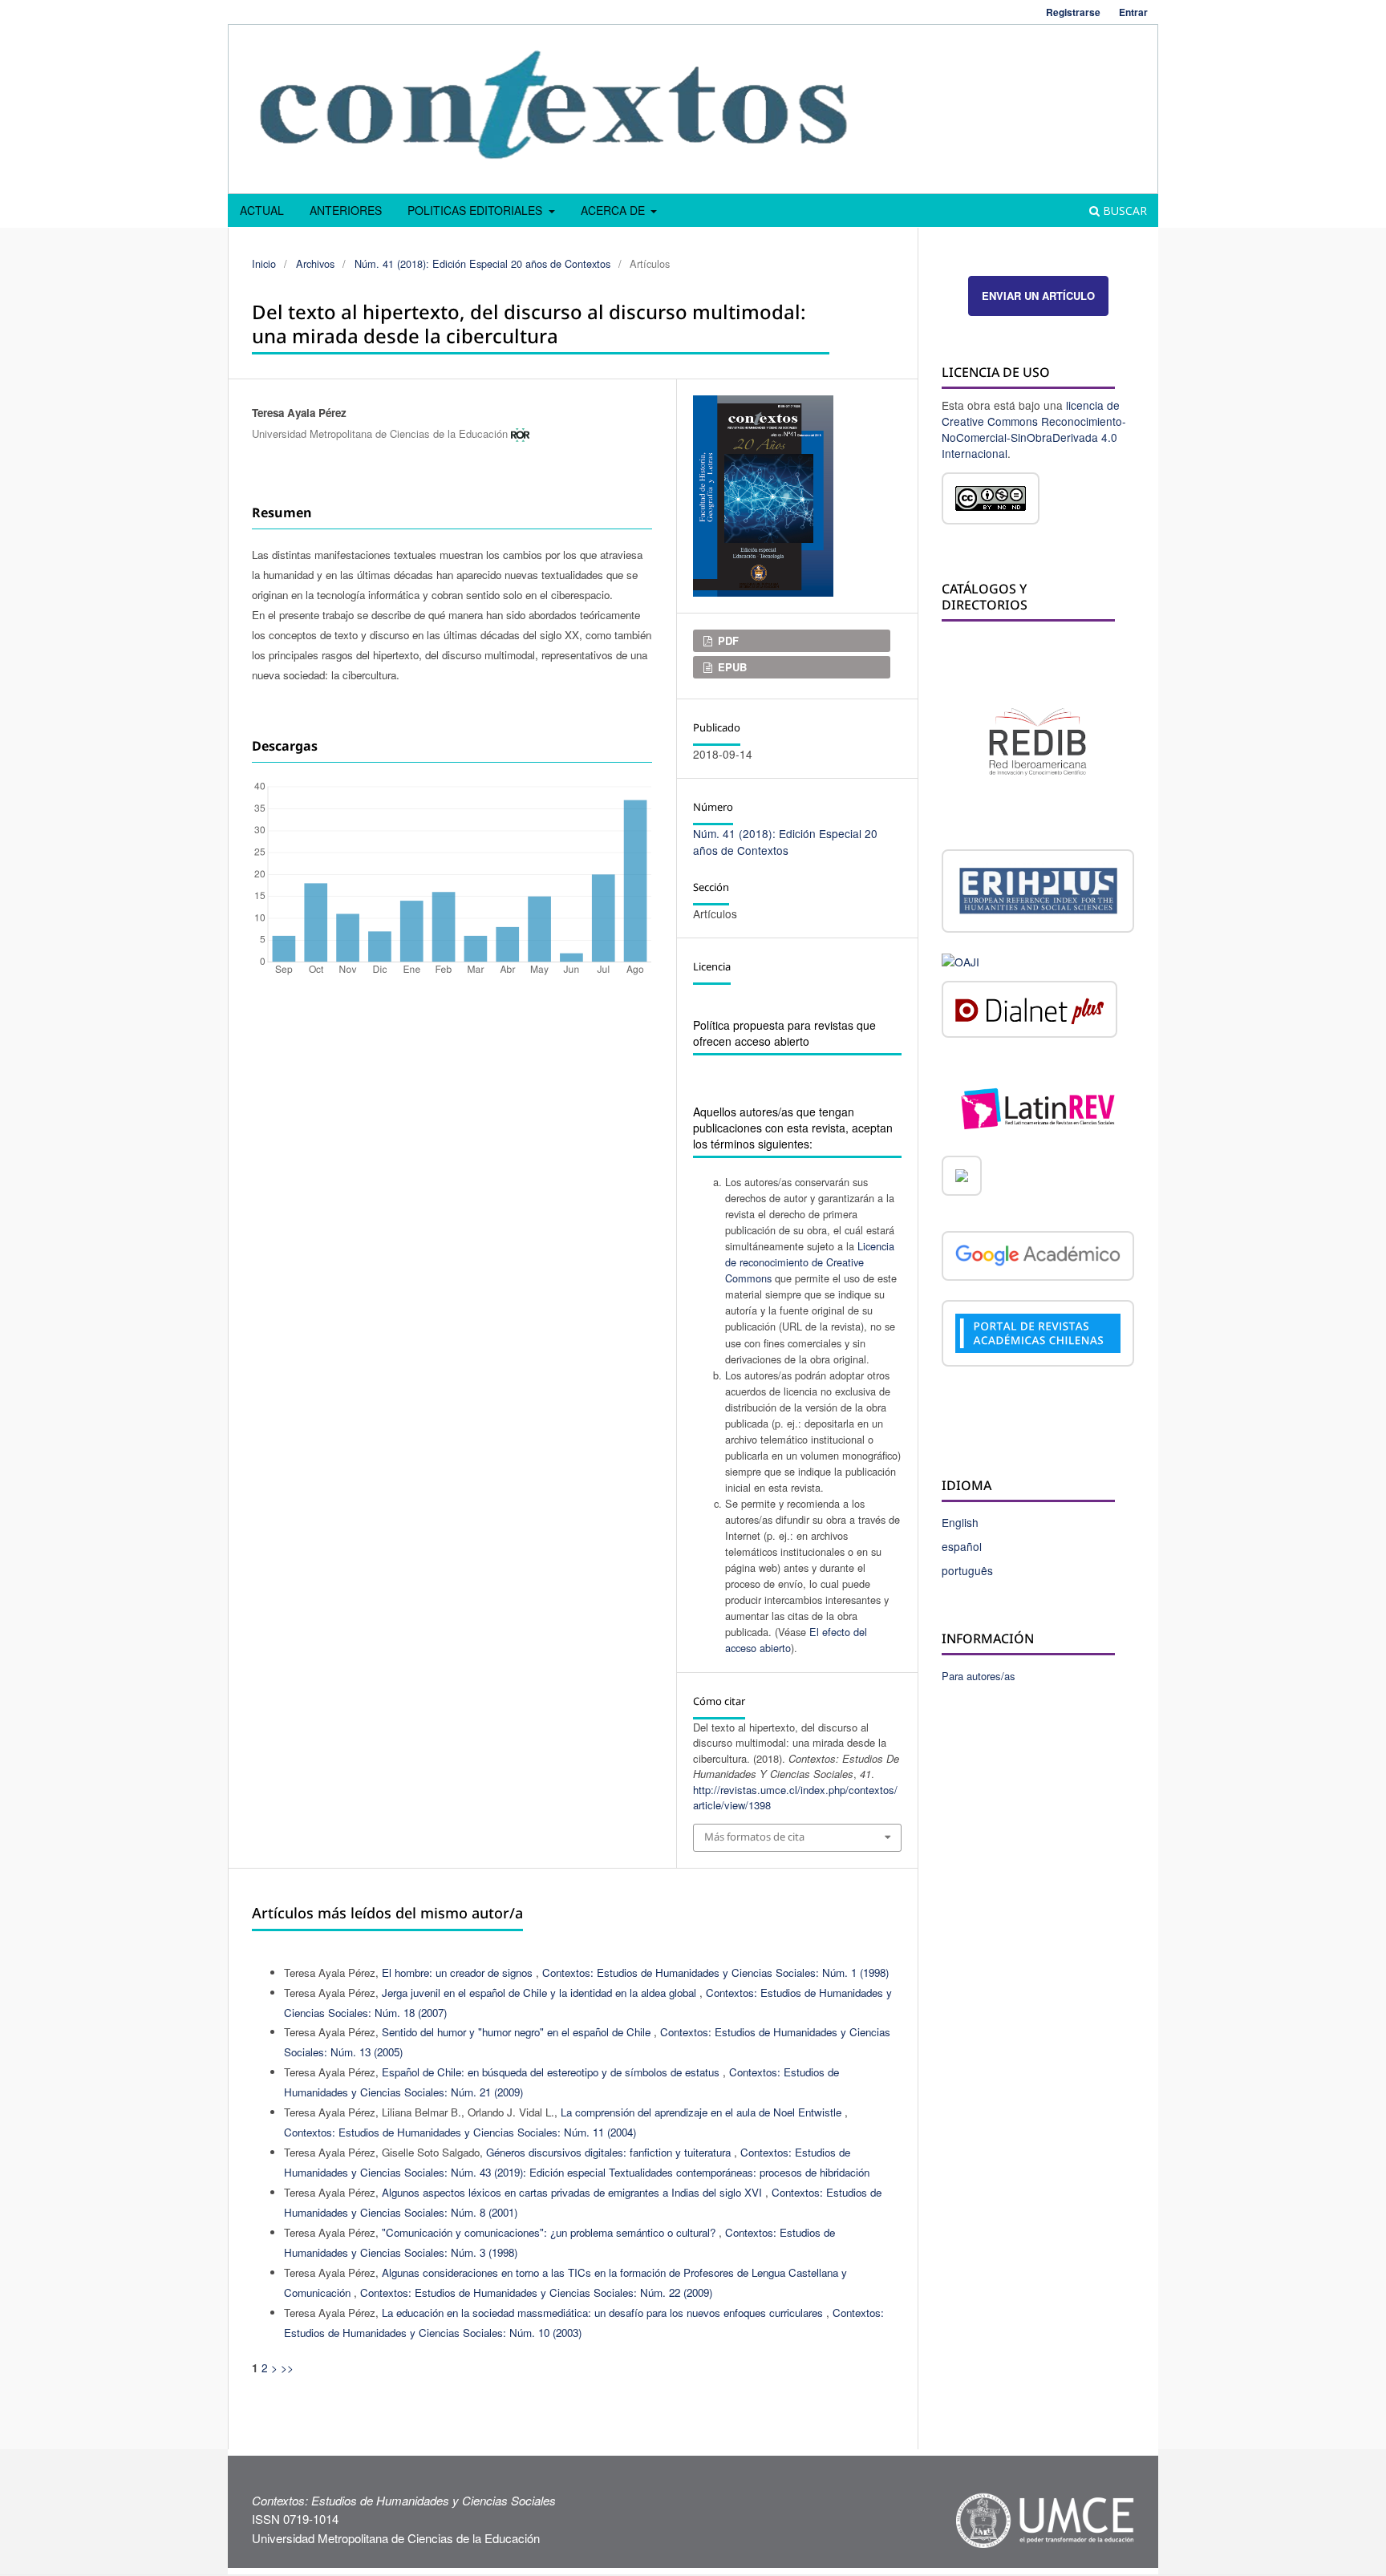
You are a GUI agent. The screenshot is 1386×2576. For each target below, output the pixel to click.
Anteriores (346, 210)
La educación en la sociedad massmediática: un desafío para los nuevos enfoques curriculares (604, 2313)
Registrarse (1073, 12)
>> (287, 2367)
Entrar (1133, 12)
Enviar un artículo (1038, 296)
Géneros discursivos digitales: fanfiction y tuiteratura (610, 2152)
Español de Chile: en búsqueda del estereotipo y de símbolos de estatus (552, 2072)
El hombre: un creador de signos (459, 1973)
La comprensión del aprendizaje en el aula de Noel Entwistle (703, 2112)
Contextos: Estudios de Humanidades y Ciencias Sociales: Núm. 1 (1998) (715, 1973)
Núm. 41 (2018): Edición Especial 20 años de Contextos (482, 263)
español (962, 1546)
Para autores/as (979, 1676)
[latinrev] (1038, 1107)
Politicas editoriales (476, 210)
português (967, 1570)
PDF (727, 640)
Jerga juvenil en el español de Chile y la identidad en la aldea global (541, 1993)
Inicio (264, 263)
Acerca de (614, 210)
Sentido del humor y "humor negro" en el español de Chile (518, 2032)
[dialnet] (1029, 1012)
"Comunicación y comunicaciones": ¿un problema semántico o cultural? (550, 2232)
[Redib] (1038, 739)
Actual (262, 210)
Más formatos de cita (754, 1837)
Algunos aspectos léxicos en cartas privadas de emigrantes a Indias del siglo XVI (573, 2192)
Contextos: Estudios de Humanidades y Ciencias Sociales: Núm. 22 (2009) (536, 2292)
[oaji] (960, 960)
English (960, 1522)
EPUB (731, 667)
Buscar (1123, 211)
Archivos (315, 263)
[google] (1038, 1258)
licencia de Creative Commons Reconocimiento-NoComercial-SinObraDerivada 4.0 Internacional (1034, 429)
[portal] (1038, 1335)
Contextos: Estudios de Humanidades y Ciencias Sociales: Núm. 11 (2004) (460, 2132)
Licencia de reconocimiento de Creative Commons (810, 1262)
